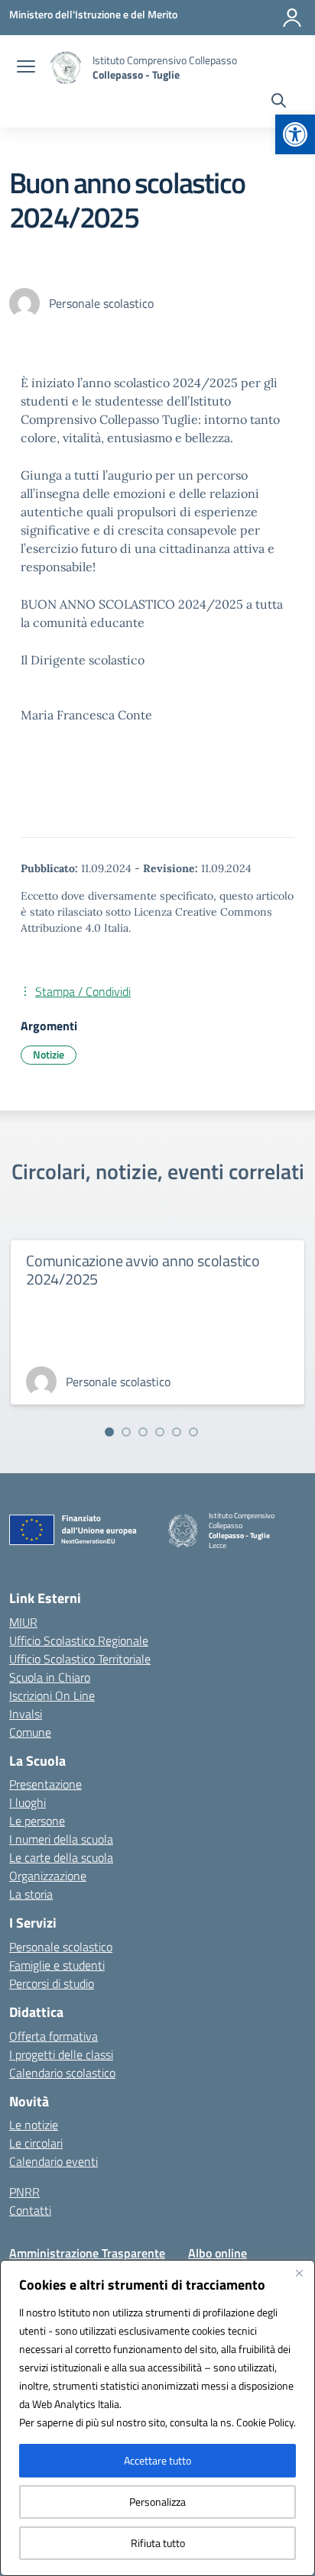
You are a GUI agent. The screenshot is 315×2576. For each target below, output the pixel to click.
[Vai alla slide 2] (126, 1432)
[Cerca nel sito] (279, 102)
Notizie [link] (49, 1054)
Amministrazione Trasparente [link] (87, 2253)
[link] (295, 134)
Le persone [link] (37, 1821)
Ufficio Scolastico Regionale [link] (79, 1640)
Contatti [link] (30, 2210)
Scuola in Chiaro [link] (50, 1677)
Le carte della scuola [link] (61, 1857)
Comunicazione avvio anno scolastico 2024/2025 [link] (143, 1270)
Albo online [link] (218, 2253)
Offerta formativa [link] (54, 2036)
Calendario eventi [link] (54, 2161)
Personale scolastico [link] (61, 1947)
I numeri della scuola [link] (61, 1839)
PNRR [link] (24, 2192)
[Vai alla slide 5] (177, 1432)
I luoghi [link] (28, 1802)
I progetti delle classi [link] (61, 2054)
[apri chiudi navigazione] (26, 68)
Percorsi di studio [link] (52, 1983)
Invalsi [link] (26, 1714)
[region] (157, 2418)
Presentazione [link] (45, 1784)
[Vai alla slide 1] (109, 1432)
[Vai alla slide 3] (143, 1432)
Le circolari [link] (36, 2143)
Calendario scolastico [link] (62, 2073)
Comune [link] (30, 1732)
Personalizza (157, 2502)
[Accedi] (292, 18)
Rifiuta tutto (158, 2543)
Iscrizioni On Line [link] (52, 1695)
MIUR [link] (23, 1622)
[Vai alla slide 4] (160, 1432)
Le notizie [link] (34, 2125)
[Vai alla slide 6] (193, 1432)
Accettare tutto (157, 2460)
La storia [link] (31, 1894)
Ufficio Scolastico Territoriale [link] (80, 1659)
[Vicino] (299, 2273)
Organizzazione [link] (48, 1876)
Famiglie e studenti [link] (57, 1965)
